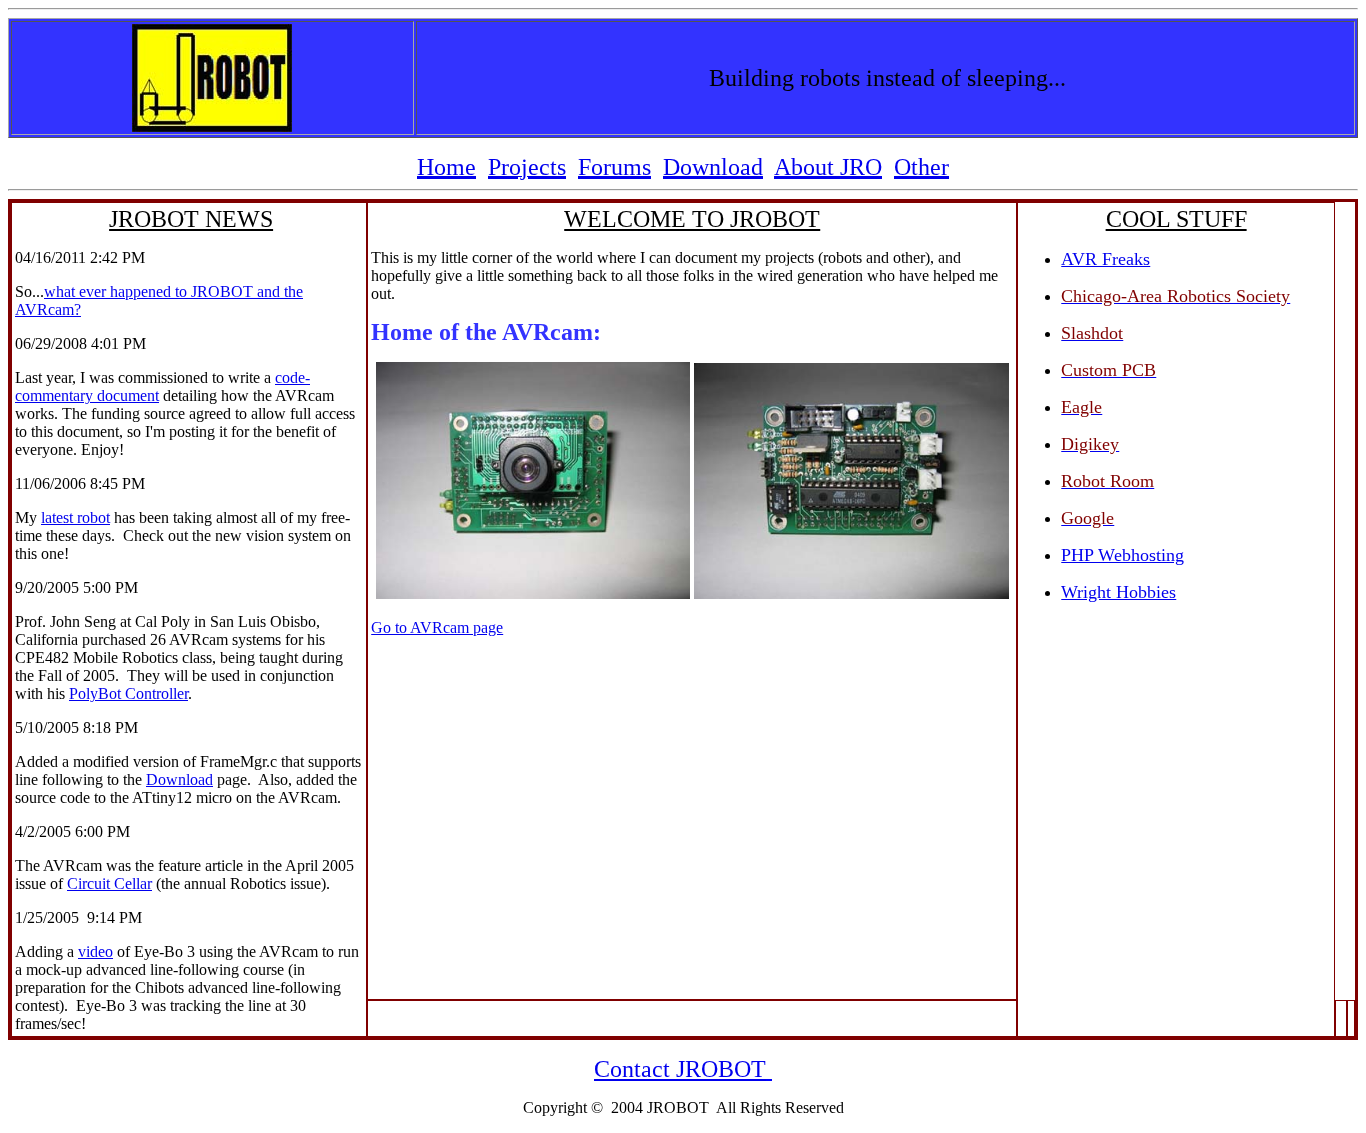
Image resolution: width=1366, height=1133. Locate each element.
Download (179, 779)
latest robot (75, 517)
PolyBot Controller (128, 693)
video (95, 951)
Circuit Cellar (109, 883)
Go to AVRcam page (437, 627)
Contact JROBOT (680, 1069)
